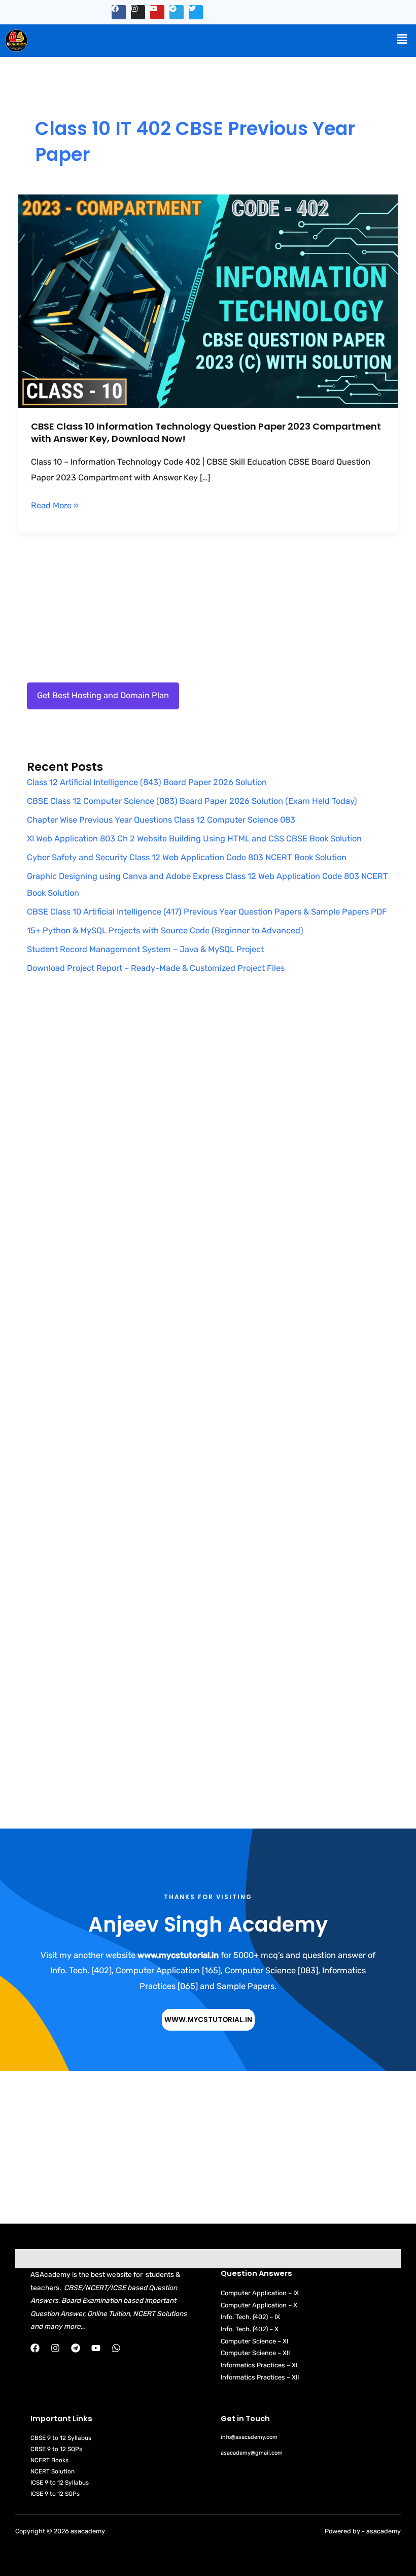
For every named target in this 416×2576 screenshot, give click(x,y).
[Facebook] (35, 2348)
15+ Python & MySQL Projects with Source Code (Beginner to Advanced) (165, 931)
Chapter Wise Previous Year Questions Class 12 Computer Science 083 (161, 820)
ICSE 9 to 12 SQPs (55, 2494)
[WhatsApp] (116, 2348)
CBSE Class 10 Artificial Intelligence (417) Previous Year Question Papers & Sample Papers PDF (207, 912)
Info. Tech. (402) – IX (250, 2317)
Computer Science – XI (254, 2341)
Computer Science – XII (255, 2353)
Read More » (55, 504)
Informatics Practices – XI (259, 2365)
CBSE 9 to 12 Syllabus (61, 2438)
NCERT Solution (53, 2471)
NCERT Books (49, 2460)
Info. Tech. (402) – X (250, 2329)
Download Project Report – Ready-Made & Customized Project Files (156, 968)
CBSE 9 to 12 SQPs (56, 2449)
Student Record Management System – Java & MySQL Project (145, 949)
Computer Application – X (259, 2305)
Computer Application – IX (260, 2293)
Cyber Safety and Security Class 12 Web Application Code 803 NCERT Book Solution (187, 857)
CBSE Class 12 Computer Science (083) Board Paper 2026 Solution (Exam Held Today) (192, 801)
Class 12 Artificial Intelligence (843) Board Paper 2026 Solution (147, 782)
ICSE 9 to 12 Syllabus (60, 2483)
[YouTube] (96, 2348)
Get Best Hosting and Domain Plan (103, 695)
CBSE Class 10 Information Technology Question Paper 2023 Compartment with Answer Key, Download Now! (206, 432)
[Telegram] (76, 2348)
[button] (402, 39)
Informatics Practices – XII (260, 2377)
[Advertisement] (208, 1098)
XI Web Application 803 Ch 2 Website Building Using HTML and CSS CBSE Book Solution (194, 839)
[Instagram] (55, 2348)
